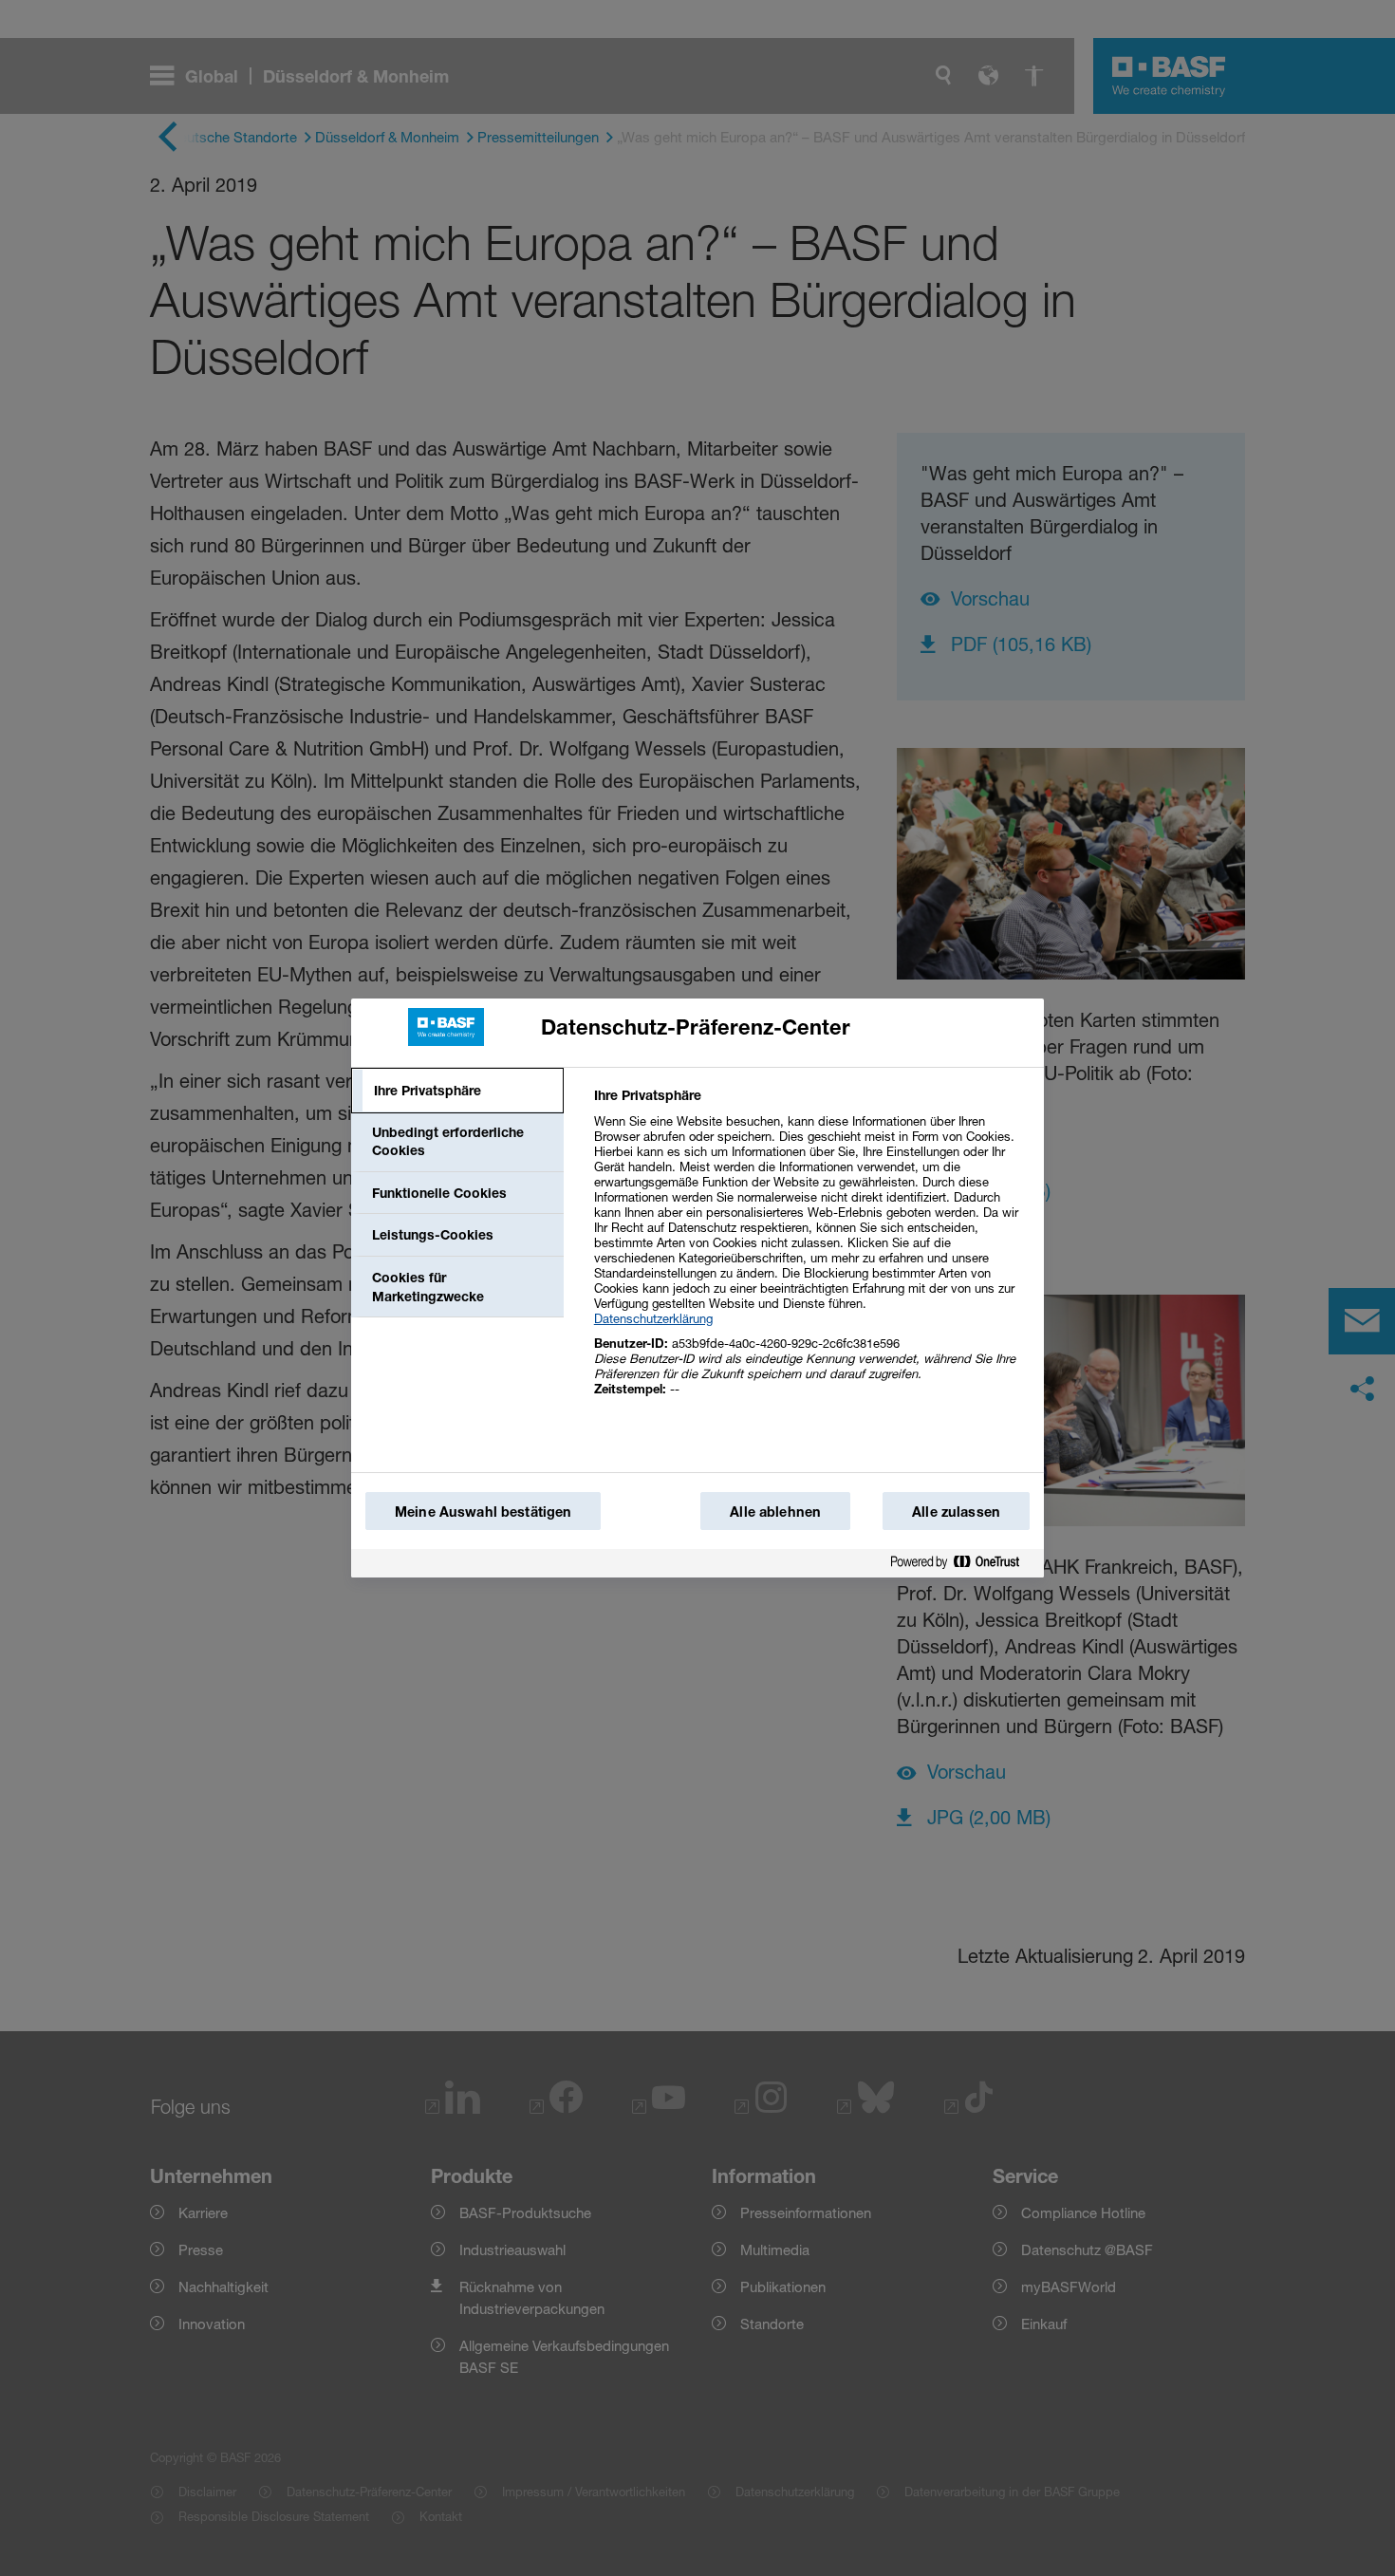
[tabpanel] (811, 1252)
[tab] (457, 1091)
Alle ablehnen (775, 1512)
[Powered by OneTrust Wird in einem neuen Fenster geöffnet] (962, 1563)
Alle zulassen (956, 1512)
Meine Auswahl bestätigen (483, 1512)
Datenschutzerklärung (653, 1318)
